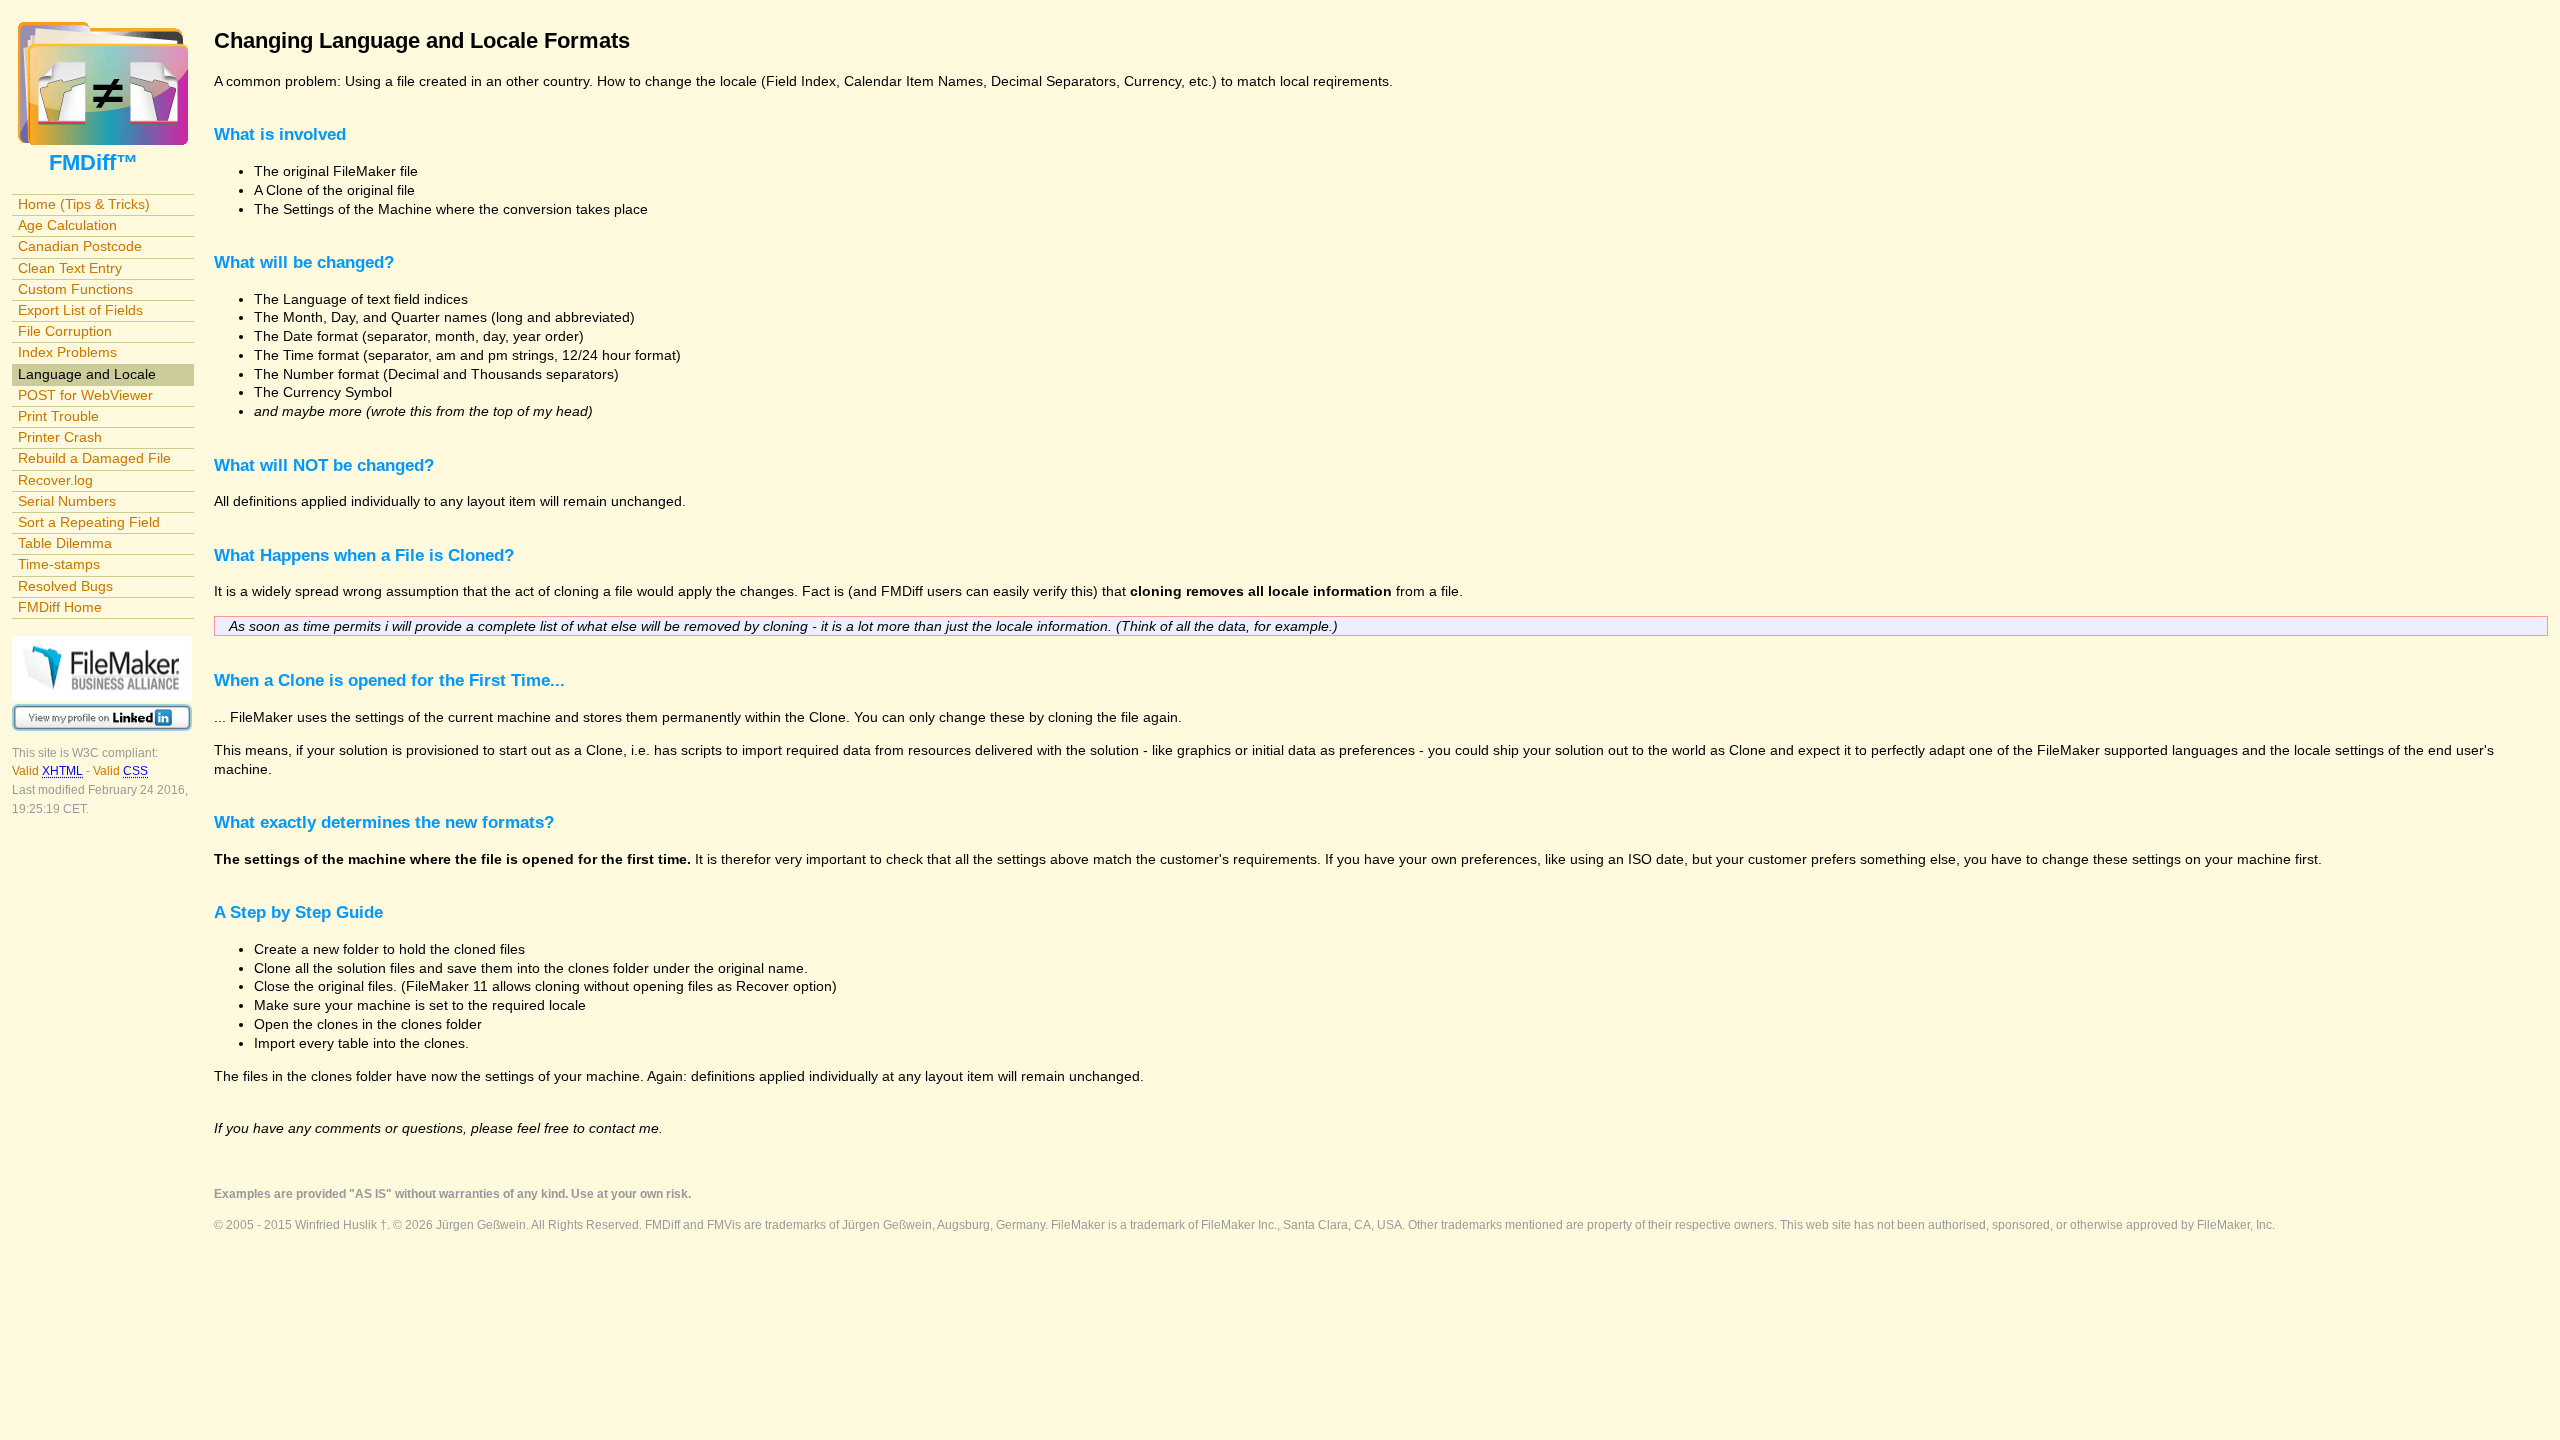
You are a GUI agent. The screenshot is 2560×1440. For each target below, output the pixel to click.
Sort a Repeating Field (89, 522)
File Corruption (65, 331)
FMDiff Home (60, 607)
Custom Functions (75, 289)
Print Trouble (58, 416)
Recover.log (55, 480)
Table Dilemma (65, 543)
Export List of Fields (80, 310)
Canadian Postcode (80, 246)
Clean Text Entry (70, 268)
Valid (47, 771)
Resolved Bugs (65, 586)
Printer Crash (60, 437)
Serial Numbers (67, 501)
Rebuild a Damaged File (94, 458)
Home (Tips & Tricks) (84, 204)
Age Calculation (67, 225)
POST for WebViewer (85, 395)
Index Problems (67, 352)
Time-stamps (59, 564)
